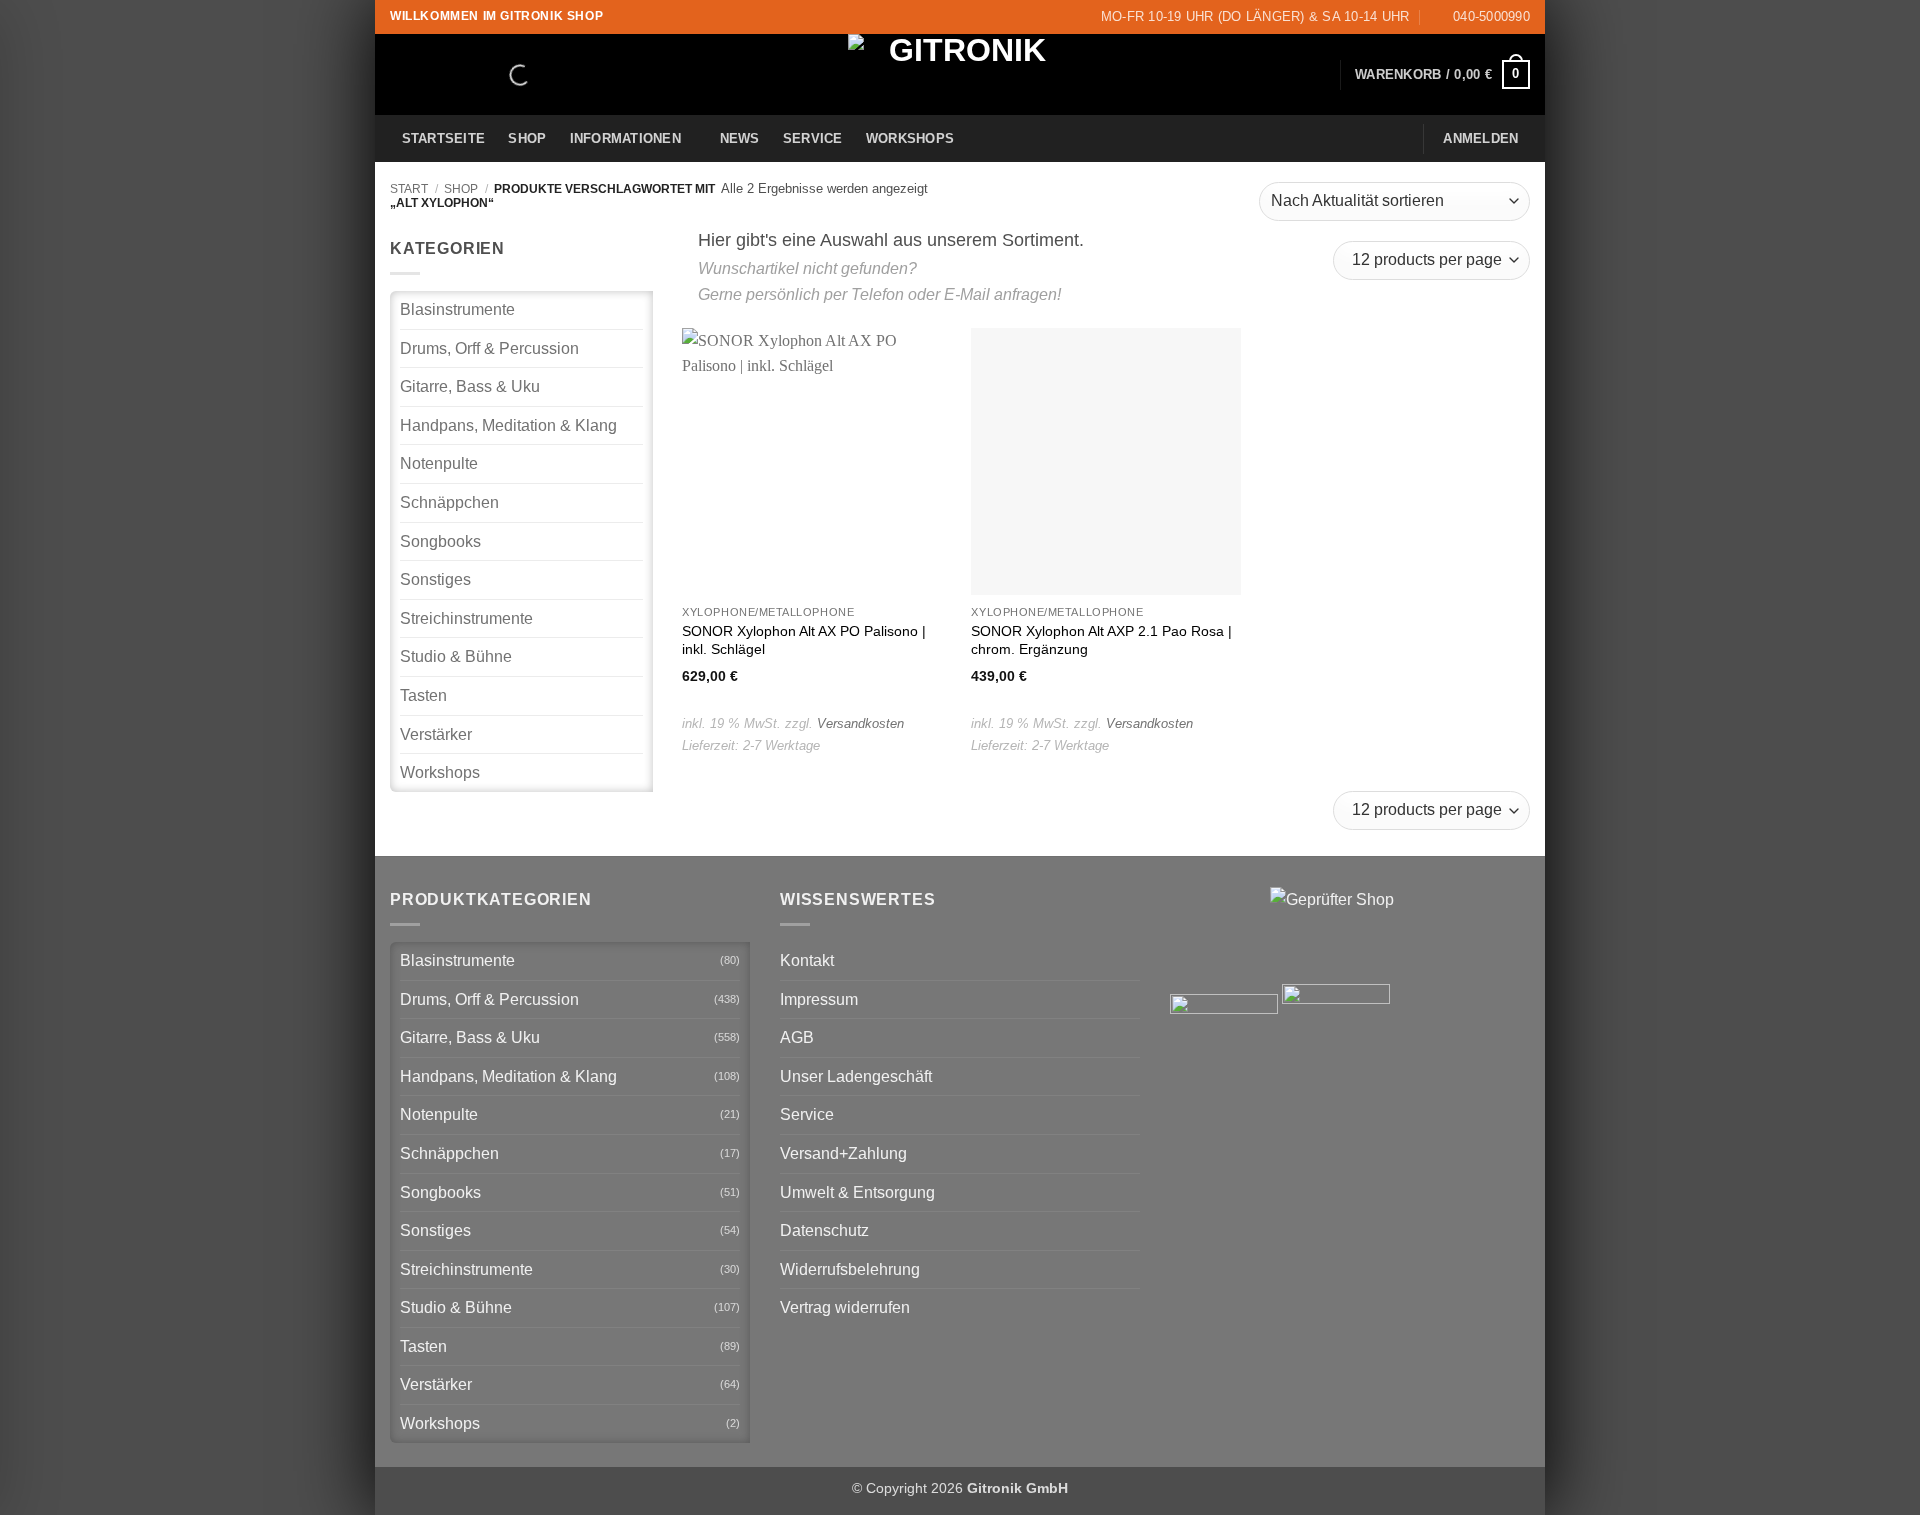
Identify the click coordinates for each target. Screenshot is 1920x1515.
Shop (527, 138)
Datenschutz (824, 1230)
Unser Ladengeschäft (856, 1076)
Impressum (819, 999)
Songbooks (440, 541)
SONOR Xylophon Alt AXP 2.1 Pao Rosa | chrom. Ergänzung (1101, 640)
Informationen (625, 138)
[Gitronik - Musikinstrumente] (960, 74)
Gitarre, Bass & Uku (470, 386)
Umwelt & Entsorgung (857, 1192)
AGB (797, 1037)
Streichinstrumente (466, 618)
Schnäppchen (449, 502)
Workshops (910, 138)
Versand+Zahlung (843, 1153)
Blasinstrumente (457, 309)
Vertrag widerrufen (845, 1307)
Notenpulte (439, 463)
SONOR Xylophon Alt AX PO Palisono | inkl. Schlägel (804, 640)
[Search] (503, 75)
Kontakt (807, 960)
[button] (1442, 75)
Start (409, 189)
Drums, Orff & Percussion (489, 348)
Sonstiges (435, 579)
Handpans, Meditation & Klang (508, 425)
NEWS (740, 138)
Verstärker (436, 734)
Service (813, 138)
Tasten (423, 695)
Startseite (444, 138)
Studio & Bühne (456, 656)
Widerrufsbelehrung (850, 1269)
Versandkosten (860, 723)
